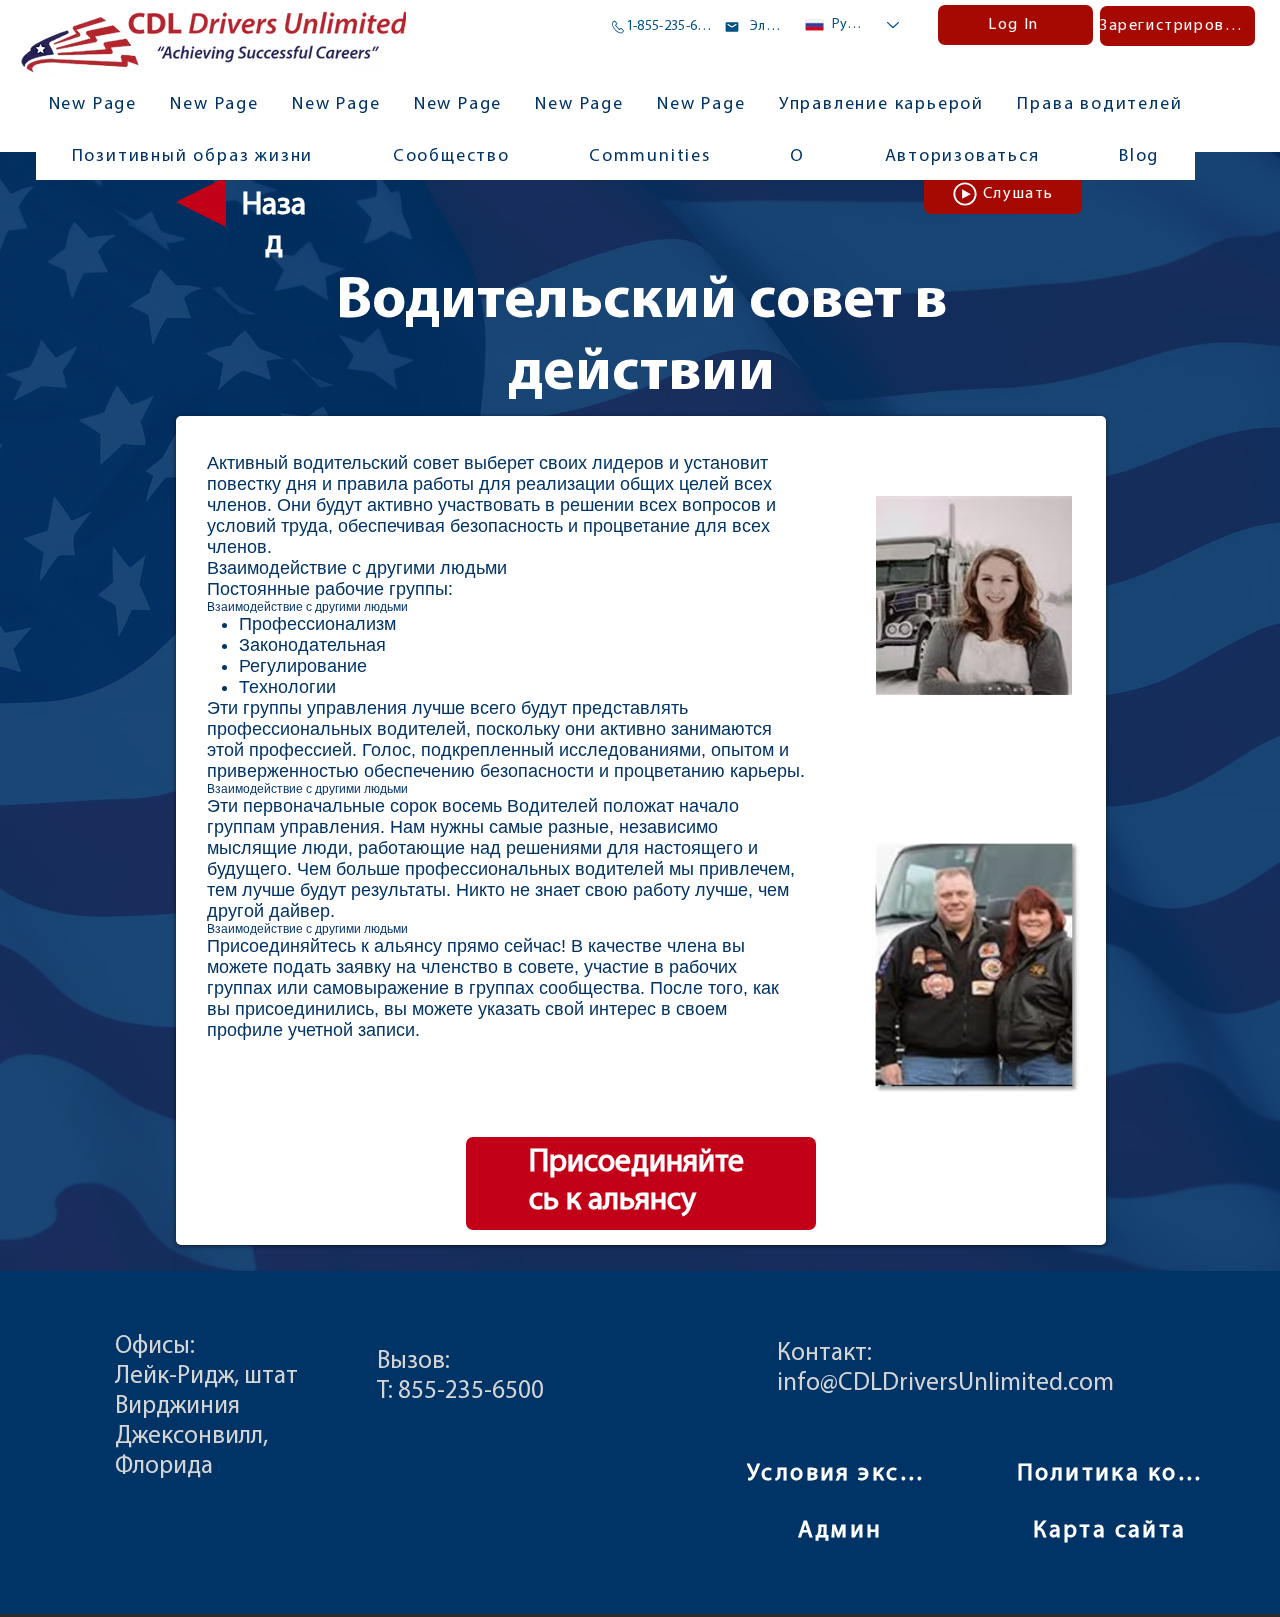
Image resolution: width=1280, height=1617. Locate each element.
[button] (649, 158)
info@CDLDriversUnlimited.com (945, 1383)
